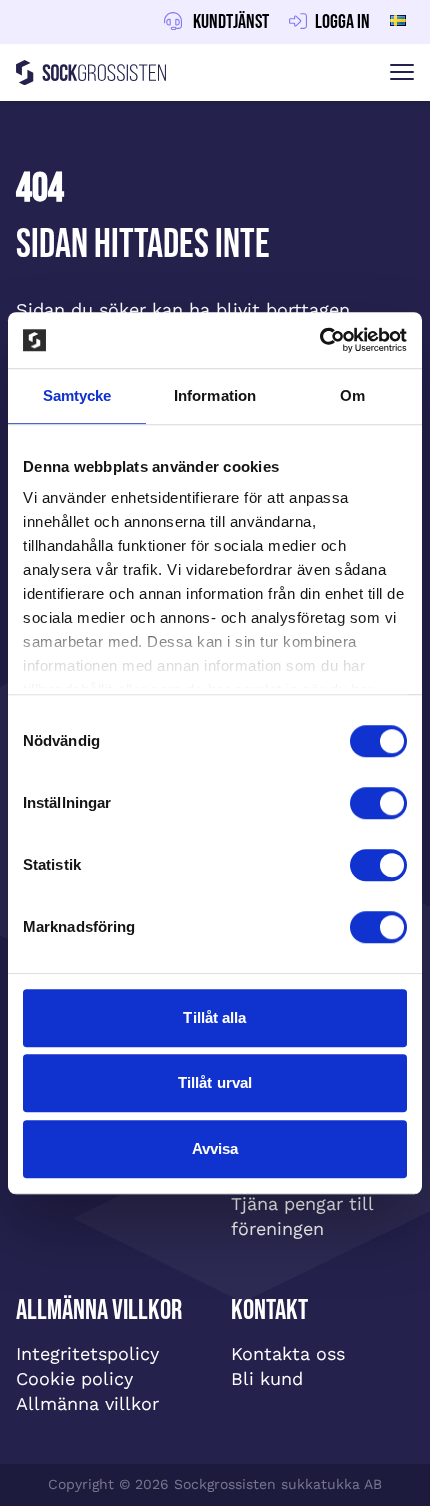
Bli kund (267, 1378)
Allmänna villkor (87, 1403)
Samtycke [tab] (77, 395)
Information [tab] (215, 395)
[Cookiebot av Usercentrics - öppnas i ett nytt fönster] (319, 340)
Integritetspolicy (87, 1353)
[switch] (378, 803)
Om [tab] (352, 395)
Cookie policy (74, 1378)
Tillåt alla (214, 1017)
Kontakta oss (288, 1353)
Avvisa (215, 1148)
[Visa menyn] (402, 72)
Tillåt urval (215, 1082)
